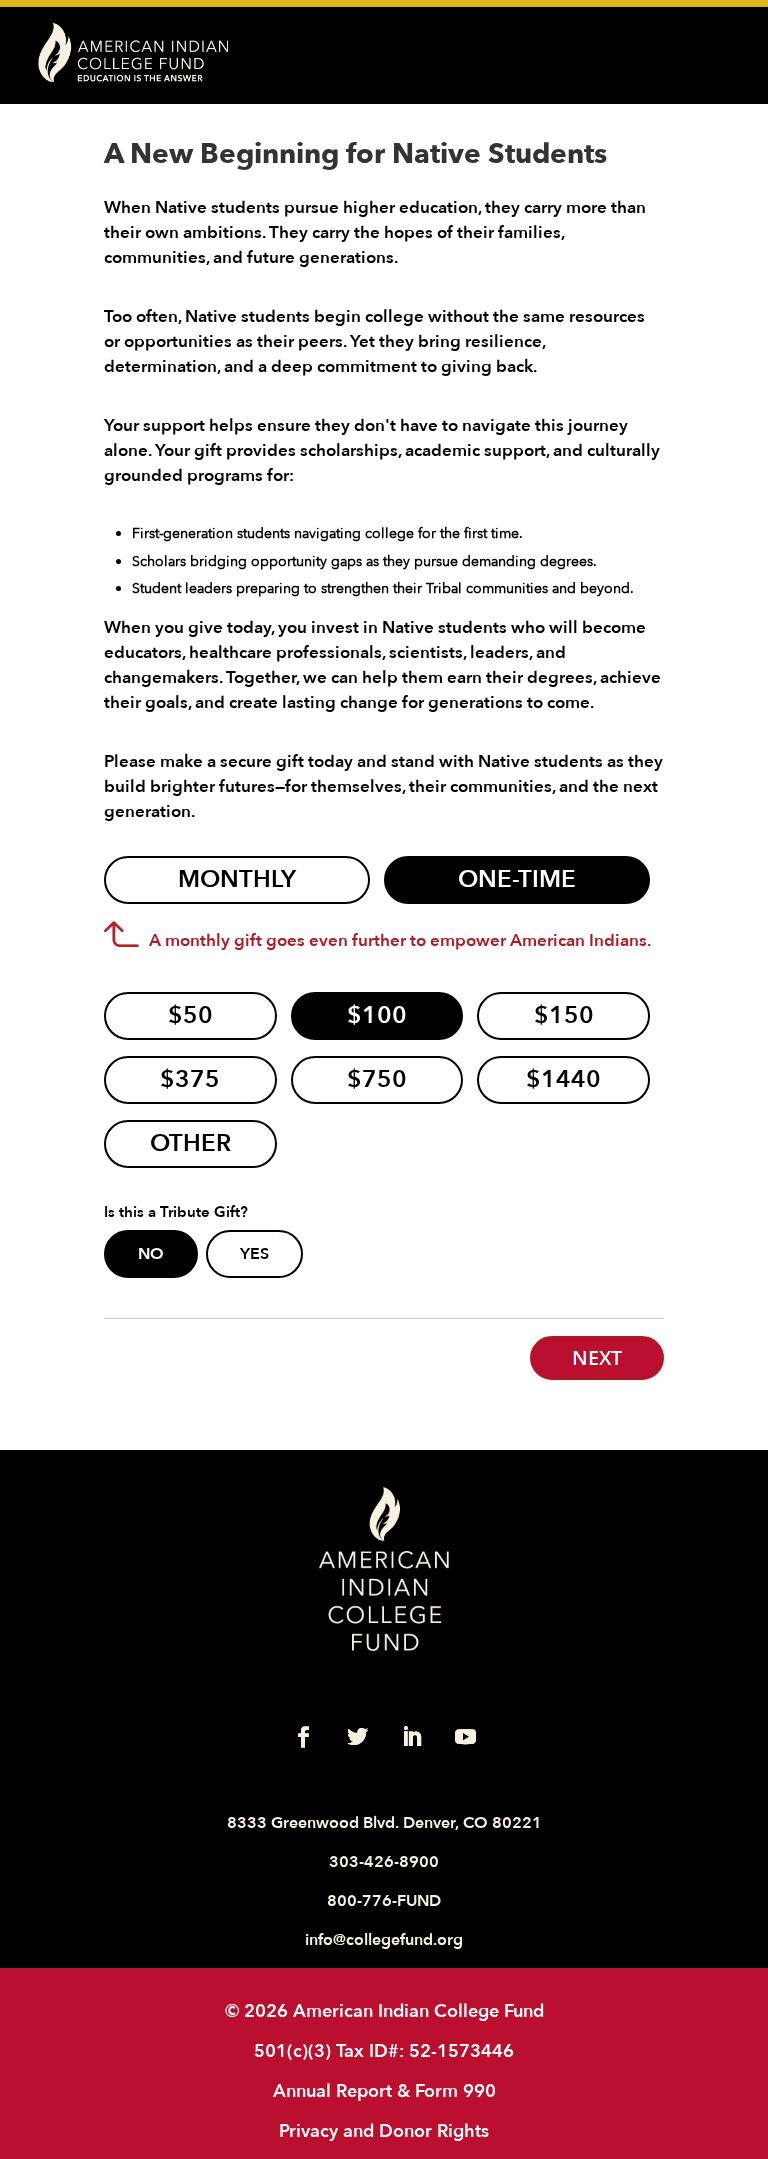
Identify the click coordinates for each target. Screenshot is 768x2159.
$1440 (563, 1079)
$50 (190, 1015)
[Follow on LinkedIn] (411, 1737)
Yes (254, 1254)
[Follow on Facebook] (303, 1737)
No (151, 1254)
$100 (377, 1015)
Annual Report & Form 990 (384, 2091)
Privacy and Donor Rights (384, 2131)
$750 (377, 1079)
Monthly (237, 879)
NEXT (597, 1357)
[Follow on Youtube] (465, 1737)
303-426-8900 (384, 1862)
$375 (190, 1079)
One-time (517, 879)
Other (190, 1143)
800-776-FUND (384, 1901)
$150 (564, 1015)
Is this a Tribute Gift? (176, 1213)
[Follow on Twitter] (357, 1737)
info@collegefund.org (384, 1940)
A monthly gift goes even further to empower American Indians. (400, 940)
